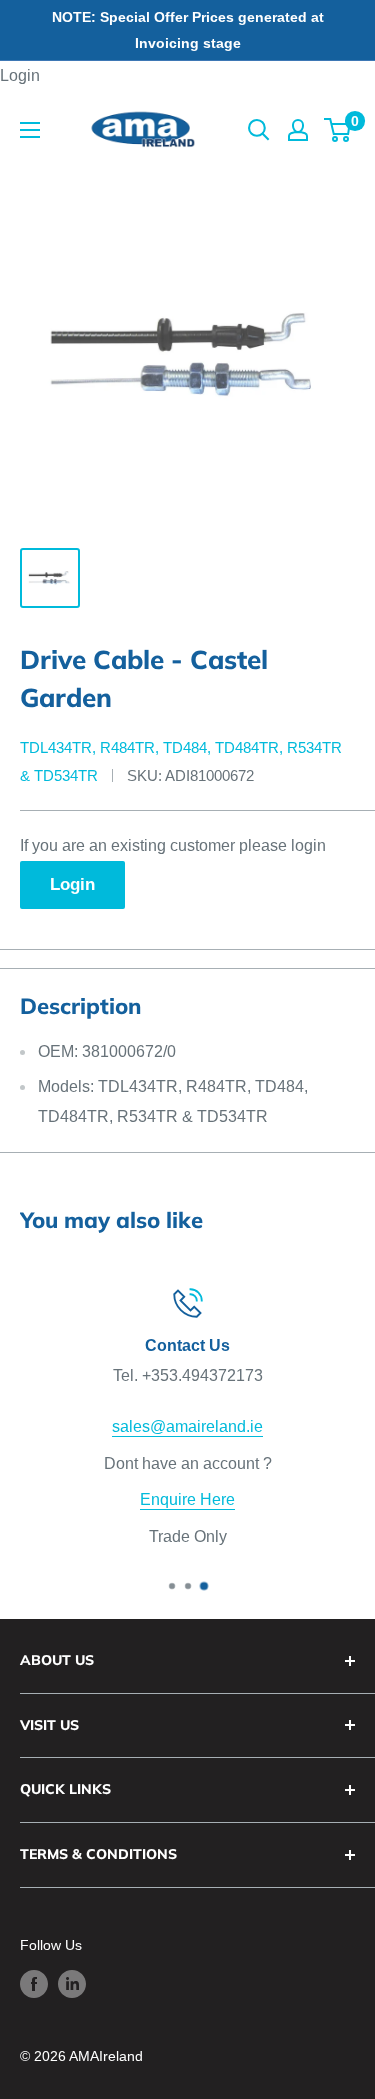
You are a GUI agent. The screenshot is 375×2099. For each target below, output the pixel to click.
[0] (338, 130)
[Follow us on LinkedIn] (72, 1984)
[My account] (298, 130)
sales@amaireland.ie (187, 1426)
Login (20, 75)
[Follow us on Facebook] (34, 1984)
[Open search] (259, 130)
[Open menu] (30, 130)
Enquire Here (187, 1499)
